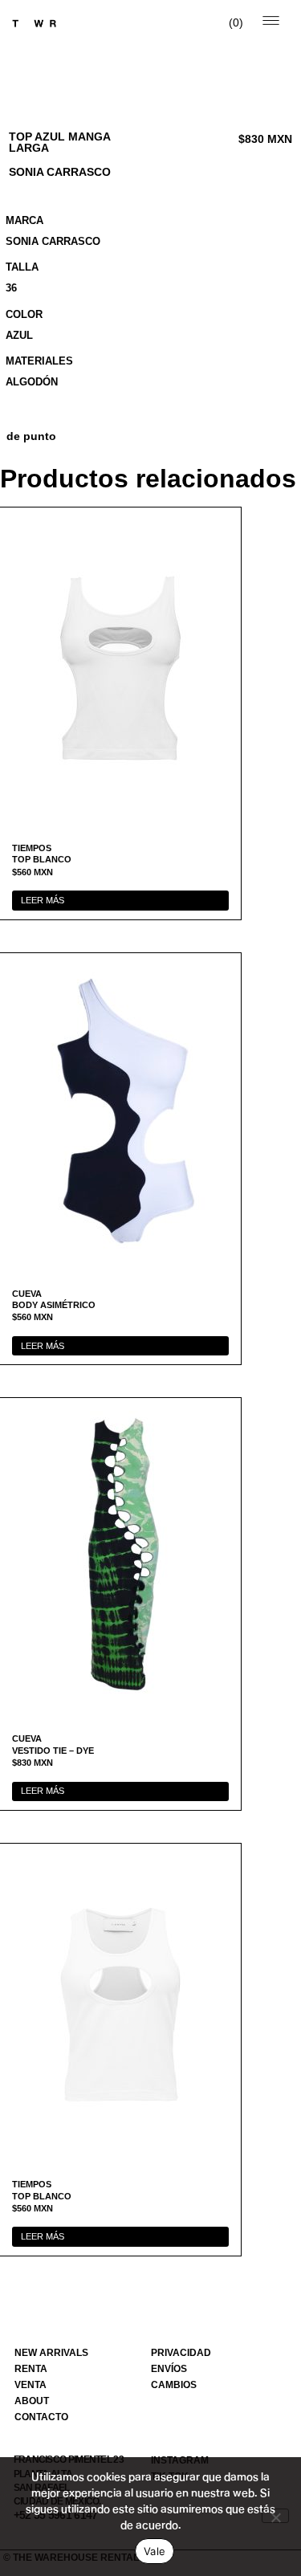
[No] (275, 2516)
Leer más (43, 900)
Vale (155, 2551)
